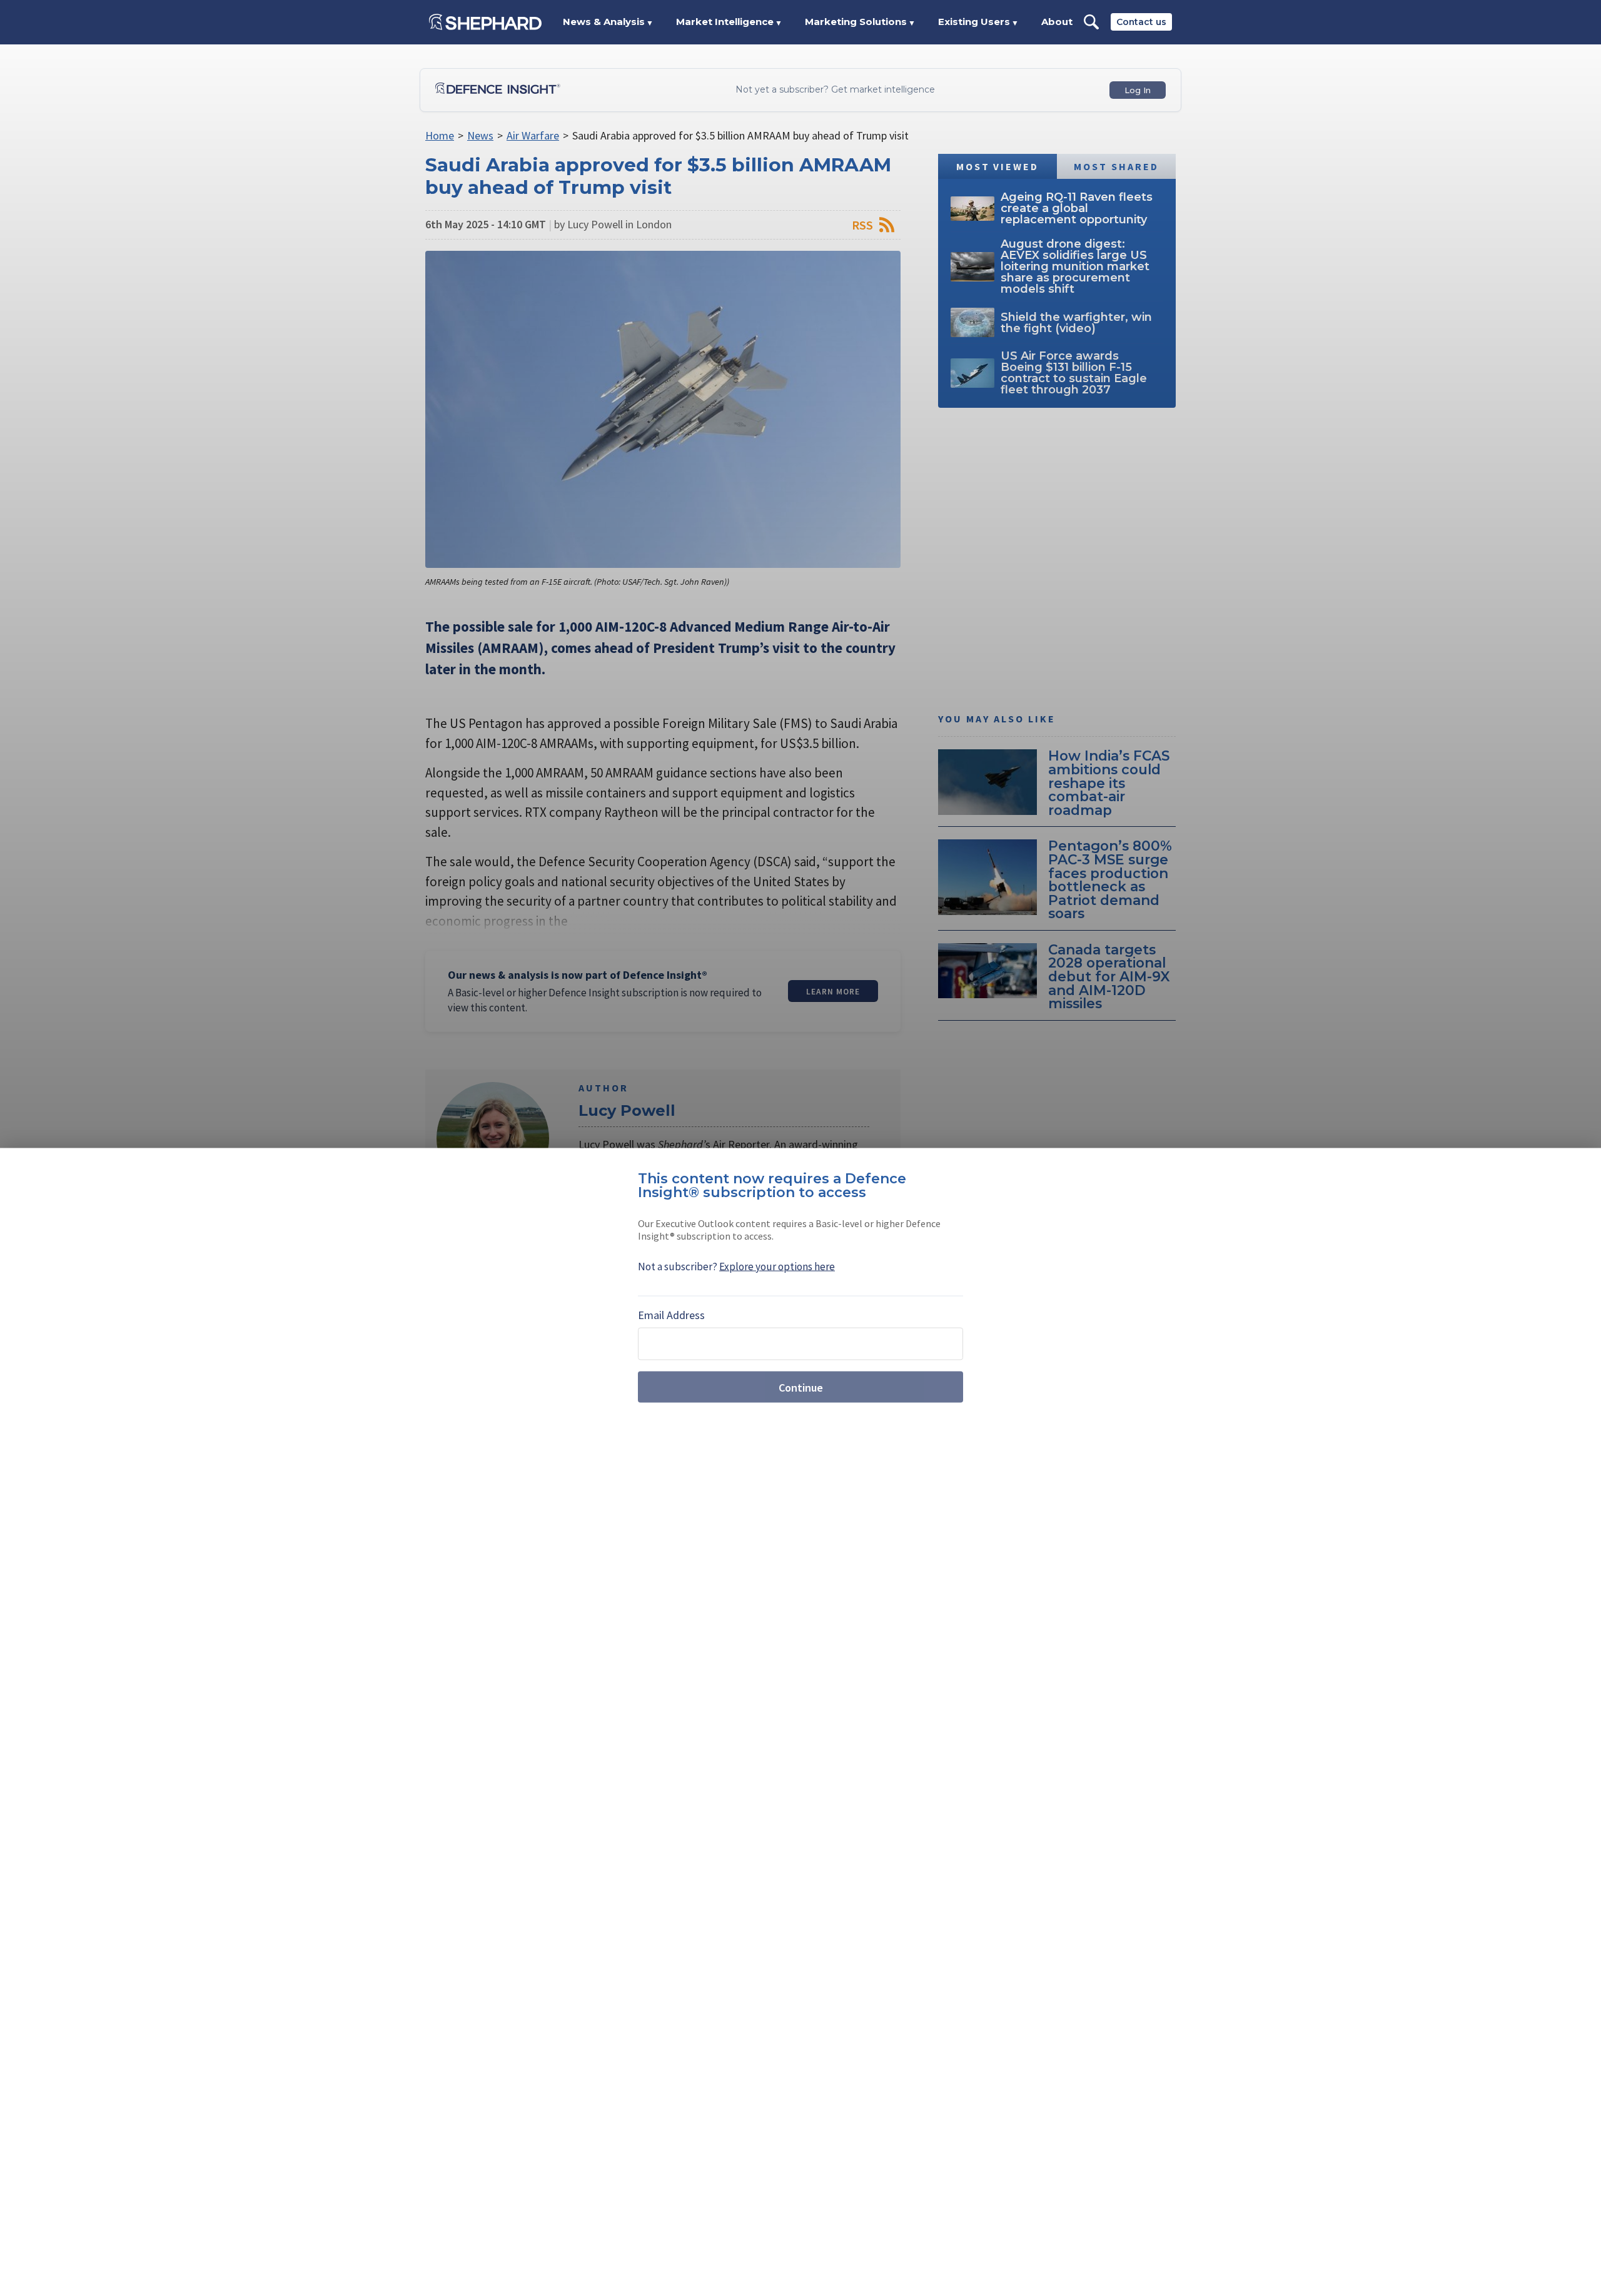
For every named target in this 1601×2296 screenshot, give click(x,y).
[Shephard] (485, 22)
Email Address (671, 1315)
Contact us (1141, 22)
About (1057, 22)
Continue (801, 1387)
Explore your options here (777, 1267)
